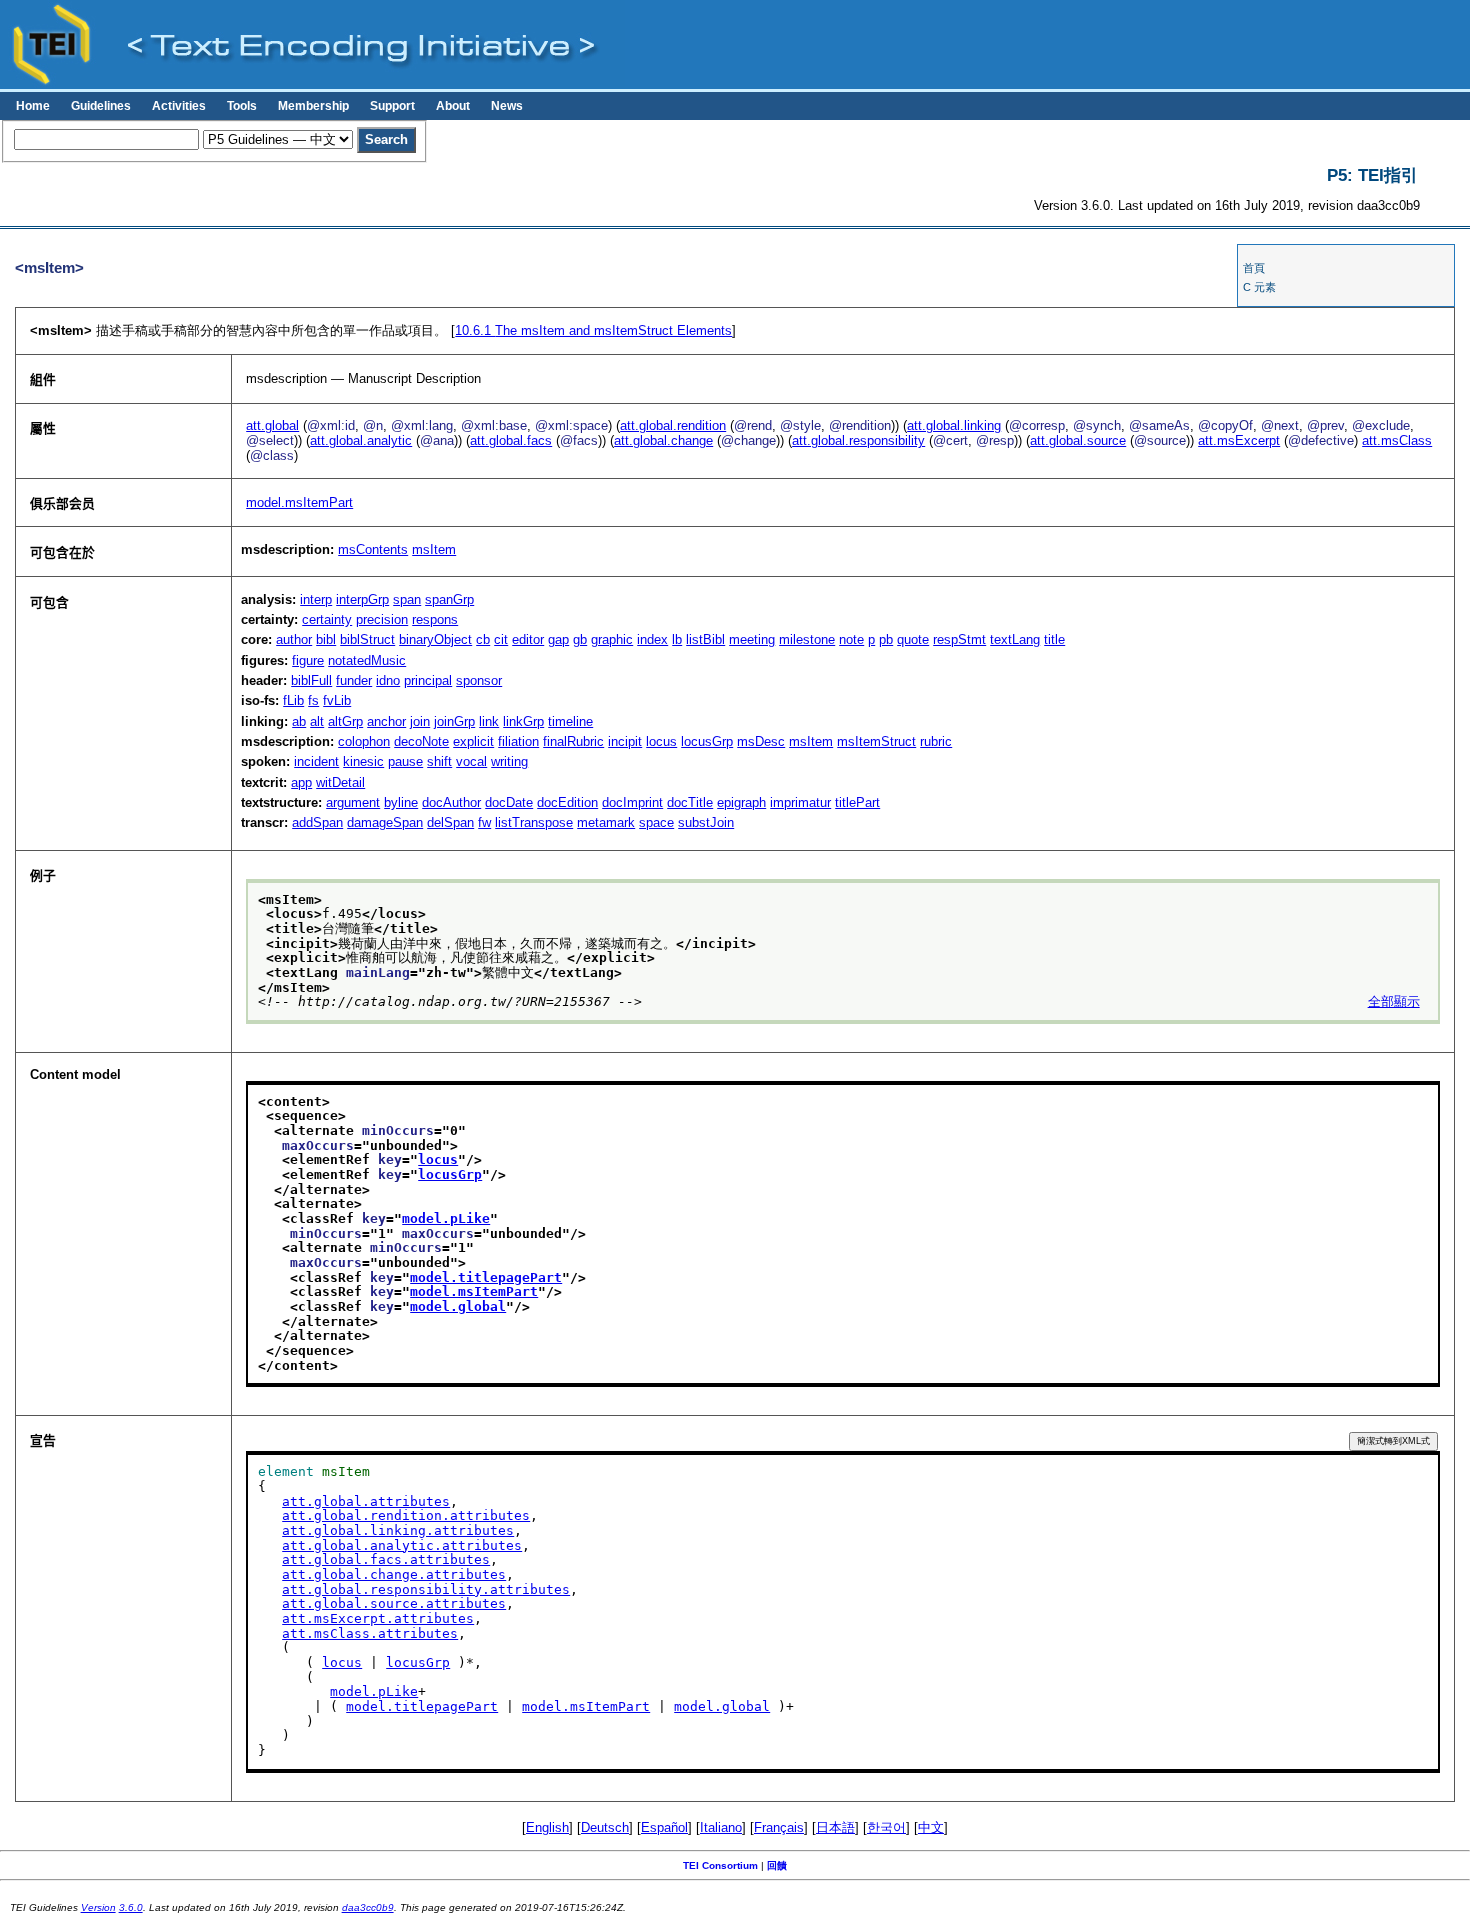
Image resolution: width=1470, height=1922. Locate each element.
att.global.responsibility (858, 440)
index (652, 639)
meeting (752, 639)
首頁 (1254, 268)
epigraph (741, 802)
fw (484, 822)
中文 (931, 1827)
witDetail (340, 782)
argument (353, 802)
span (407, 599)
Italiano (721, 1827)
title (1054, 639)
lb (677, 639)
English (547, 1827)
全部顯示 (1394, 1001)
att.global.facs (511, 440)
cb (483, 639)
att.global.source (1078, 440)
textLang (1015, 639)
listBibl (705, 639)
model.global (458, 1306)
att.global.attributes (366, 1501)
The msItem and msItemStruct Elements (593, 330)
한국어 (886, 1827)
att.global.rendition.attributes (406, 1515)
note (851, 639)
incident (316, 761)
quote (913, 639)
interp (316, 599)
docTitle (690, 802)
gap (558, 639)
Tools (242, 106)
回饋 (777, 1865)
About (453, 106)
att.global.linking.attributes (398, 1530)
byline (401, 802)
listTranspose (534, 822)
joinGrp (454, 721)
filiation (518, 741)
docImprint (632, 802)
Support (392, 106)
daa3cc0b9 (368, 1907)
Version (98, 1907)
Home (33, 106)
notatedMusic (367, 660)
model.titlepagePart (486, 1277)
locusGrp (707, 741)
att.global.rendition (673, 425)
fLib (293, 700)
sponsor (479, 680)
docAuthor (451, 802)
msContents (373, 549)
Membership (313, 106)
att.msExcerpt (1239, 440)
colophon (364, 741)
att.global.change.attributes (394, 1574)
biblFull (311, 680)
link (489, 721)
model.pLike (446, 1218)
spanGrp (449, 599)
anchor (386, 721)
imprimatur (800, 802)
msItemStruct (876, 741)
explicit (473, 741)
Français (779, 1827)
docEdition (567, 802)
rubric (936, 741)
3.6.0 (131, 1907)
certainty (327, 619)
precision (382, 619)
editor (528, 639)
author (294, 639)
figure (308, 660)
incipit (625, 741)
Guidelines (101, 106)
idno (388, 680)
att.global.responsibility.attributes (426, 1589)
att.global (272, 425)
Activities (179, 106)
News (507, 106)
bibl (326, 639)
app (301, 782)
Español (664, 1827)
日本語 (835, 1827)
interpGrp (362, 599)
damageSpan (385, 822)
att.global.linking (954, 425)
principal (428, 680)
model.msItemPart (299, 502)
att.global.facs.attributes (386, 1559)
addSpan (317, 822)
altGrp (345, 721)
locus (661, 741)
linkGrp (523, 721)
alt (317, 721)
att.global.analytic (361, 440)
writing (509, 761)
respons (435, 619)
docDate (509, 802)
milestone (807, 639)
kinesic (363, 761)
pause (405, 761)
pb (886, 639)
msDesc (761, 741)
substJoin (706, 822)
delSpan (450, 822)
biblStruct (367, 639)
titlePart (857, 802)
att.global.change (663, 440)
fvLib (337, 700)
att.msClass (1397, 440)
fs (313, 700)
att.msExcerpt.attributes (378, 1618)
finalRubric (573, 741)
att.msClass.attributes (370, 1633)
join (420, 721)
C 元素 (1259, 287)
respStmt (959, 639)
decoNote (421, 741)
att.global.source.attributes (394, 1603)
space (656, 822)
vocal (471, 761)
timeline (570, 721)
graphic (612, 639)
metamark (606, 822)
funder (354, 680)
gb (580, 639)
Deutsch (605, 1827)
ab (299, 721)
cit (501, 639)
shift (439, 761)
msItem (434, 549)
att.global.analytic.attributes (402, 1545)
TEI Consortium (720, 1865)
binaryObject (435, 639)
